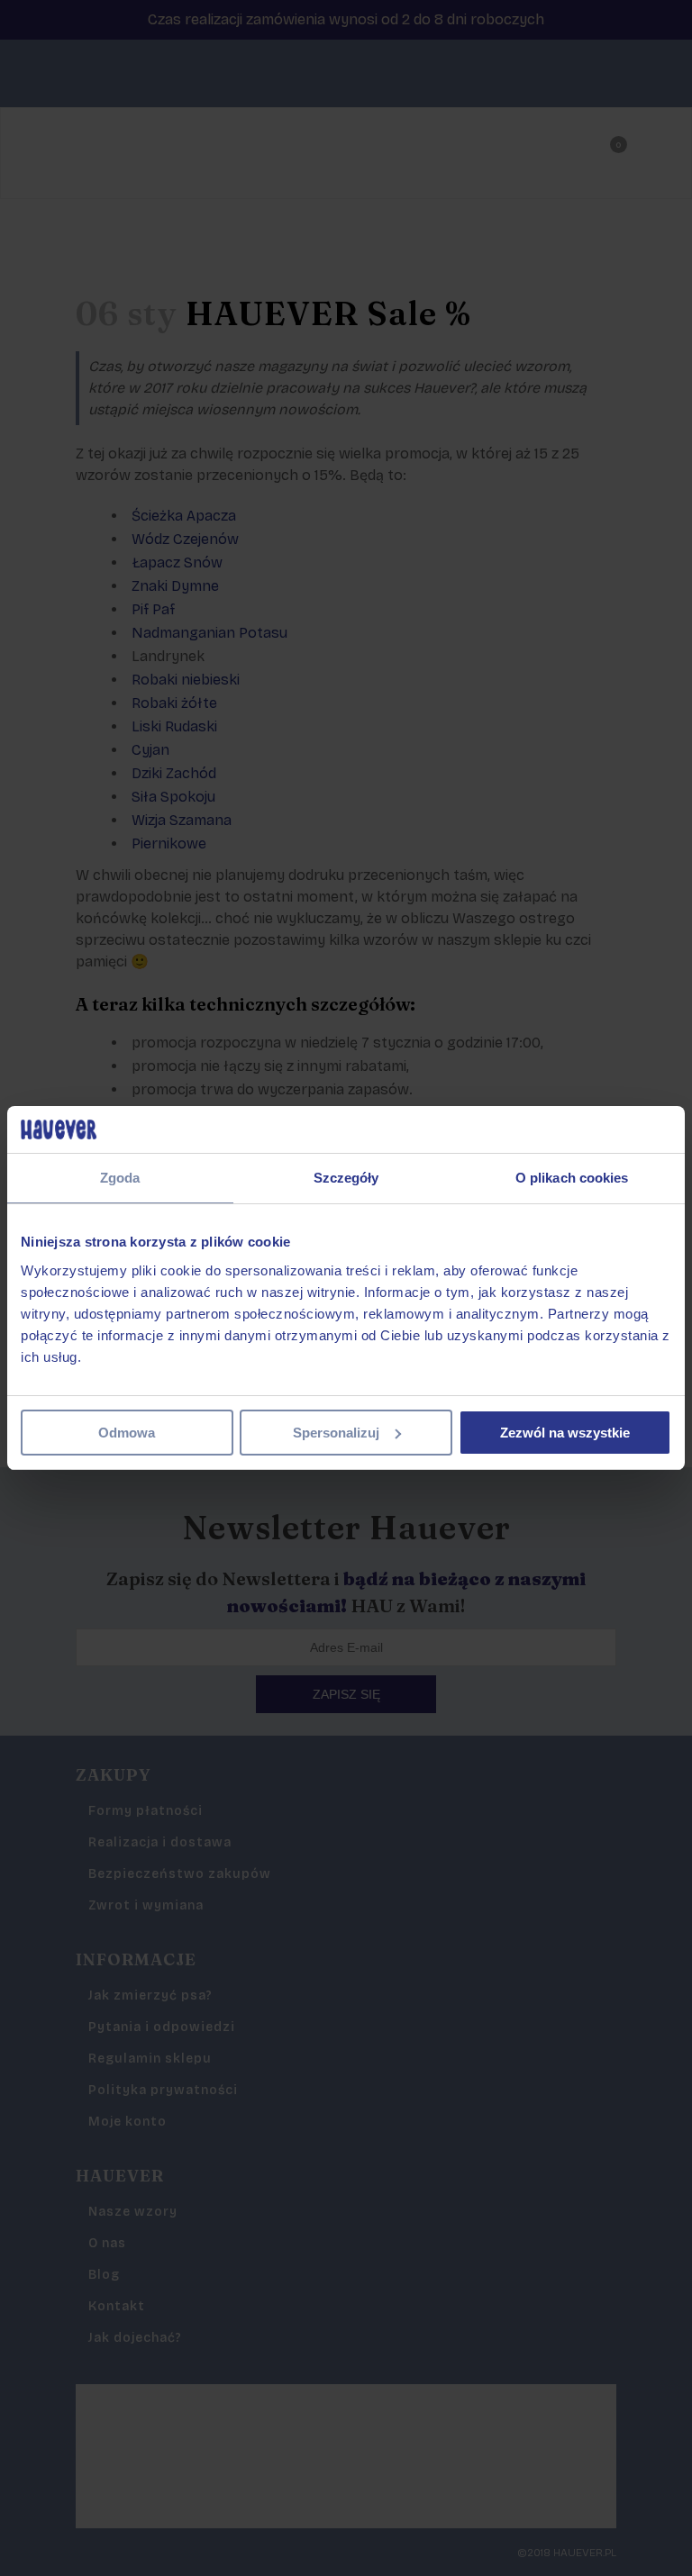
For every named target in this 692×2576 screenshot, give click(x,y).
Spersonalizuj (336, 1433)
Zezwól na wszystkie (565, 1433)
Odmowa (127, 1433)
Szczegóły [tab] (346, 1178)
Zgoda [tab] (120, 1178)
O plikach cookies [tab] (572, 1178)
